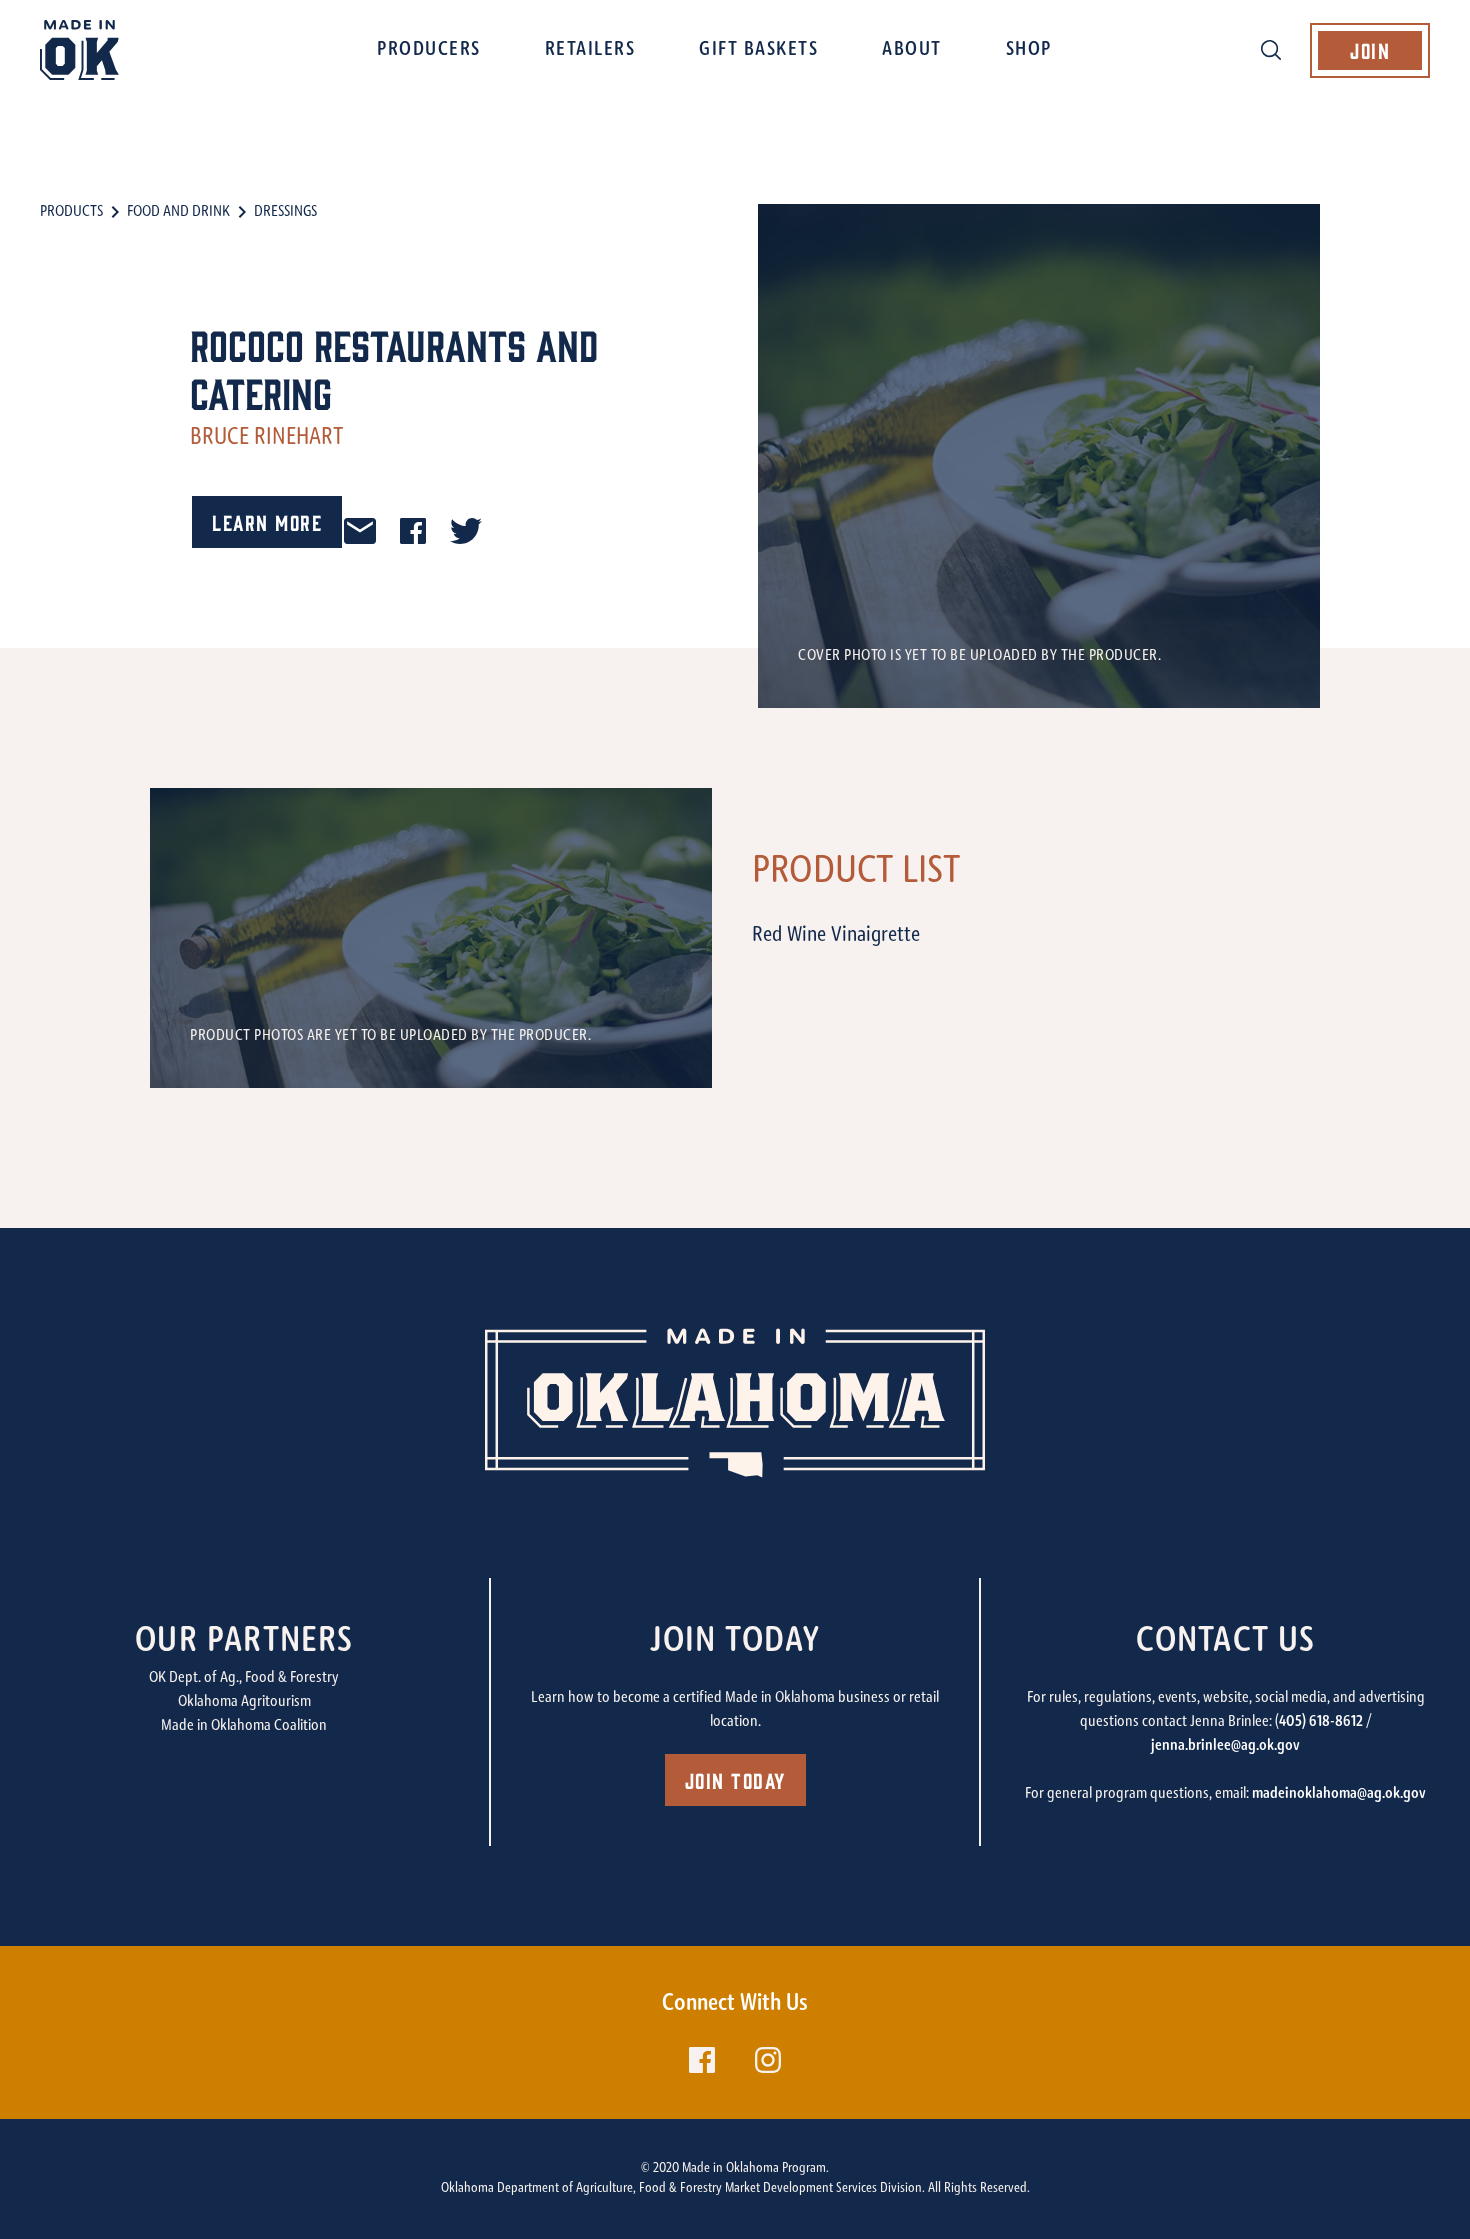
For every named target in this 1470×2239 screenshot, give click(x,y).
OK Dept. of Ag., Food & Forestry (244, 1678)
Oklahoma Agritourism (244, 1702)
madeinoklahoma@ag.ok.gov (1339, 1794)
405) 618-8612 (1321, 1722)
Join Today (735, 1779)
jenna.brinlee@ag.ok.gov (1225, 1746)
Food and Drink (178, 212)
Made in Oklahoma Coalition (244, 1726)
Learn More (267, 521)
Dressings (285, 212)
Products (71, 212)
